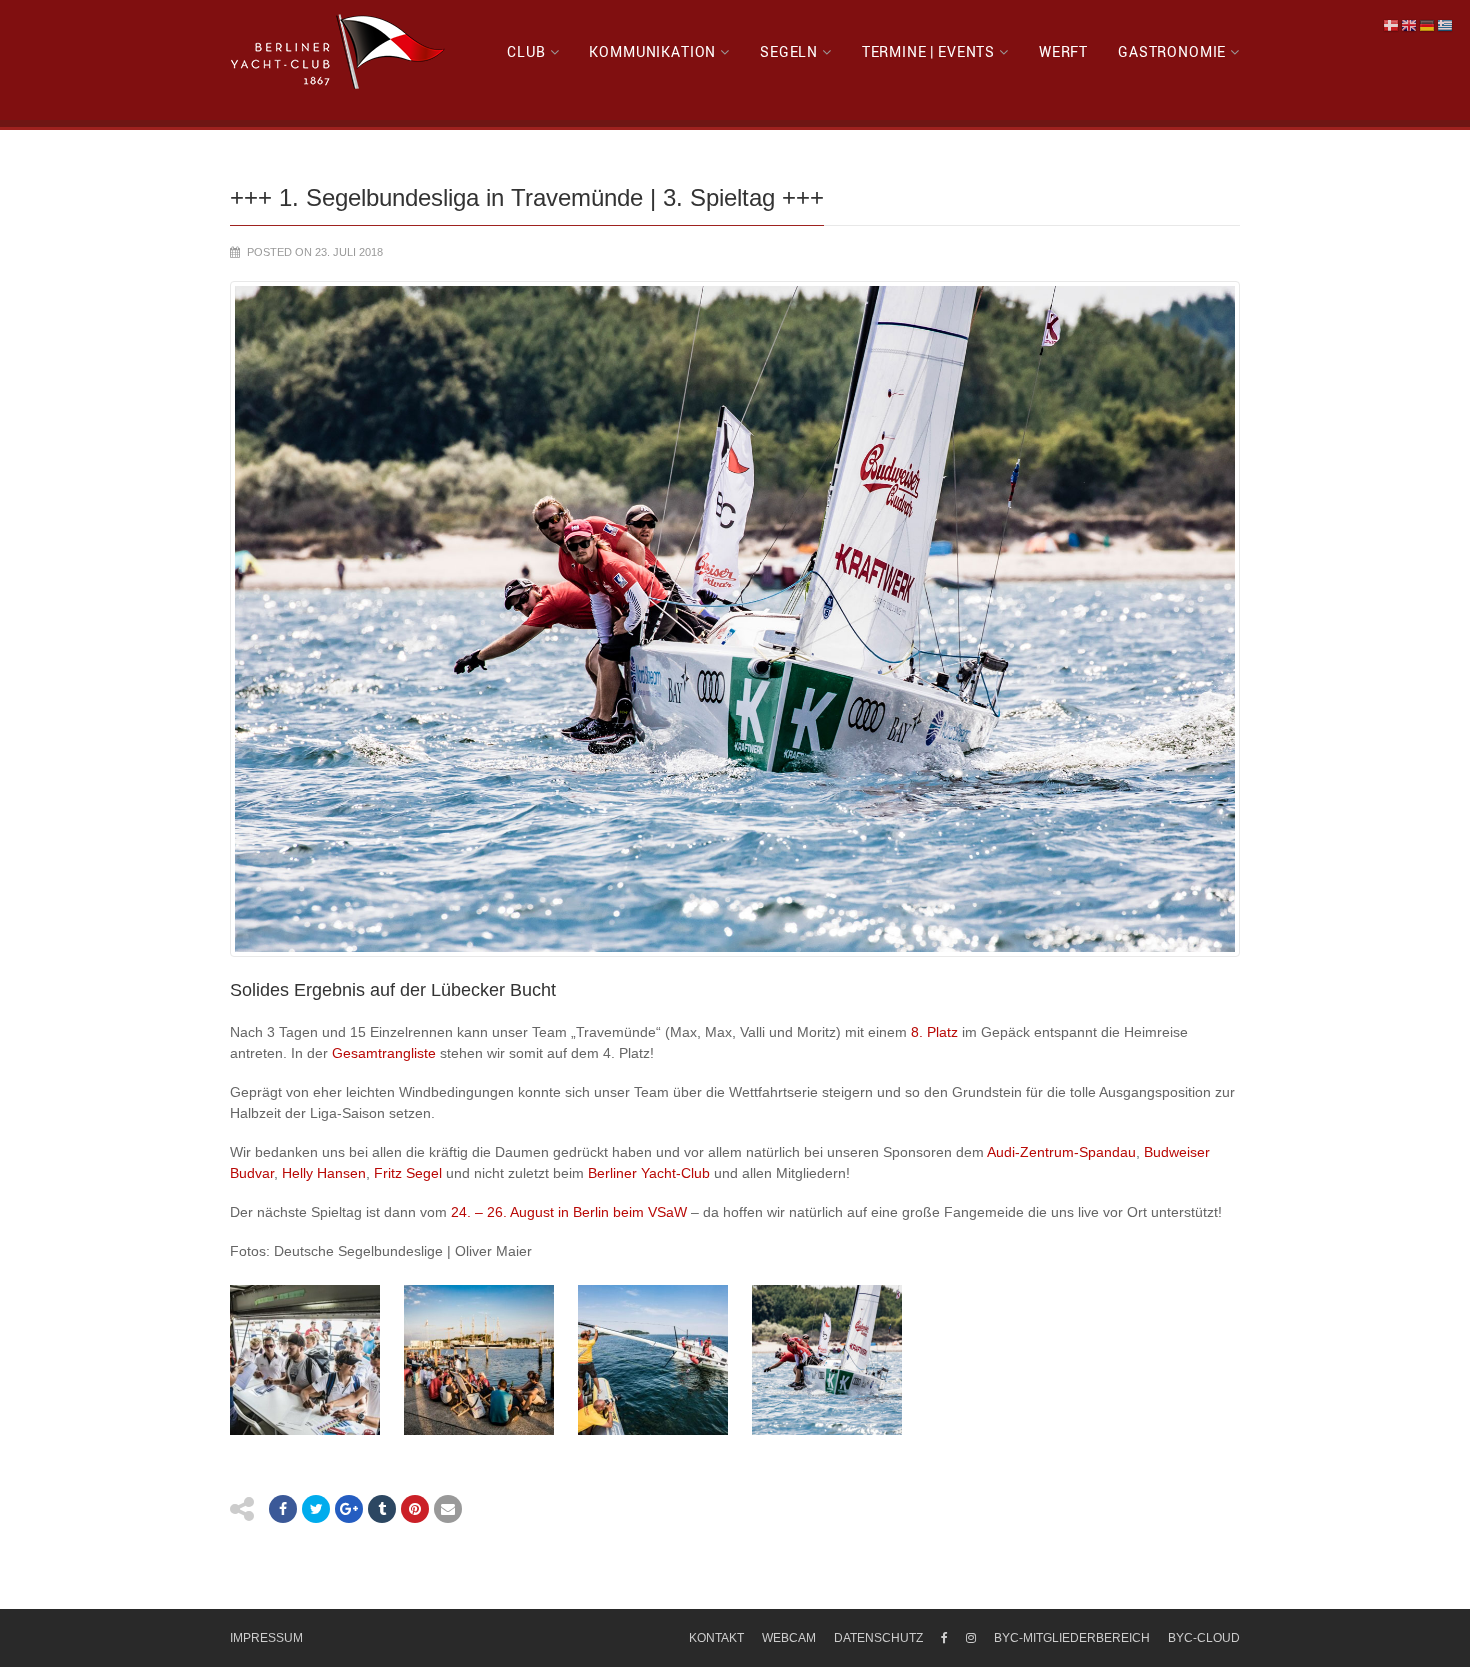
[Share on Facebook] (283, 1509)
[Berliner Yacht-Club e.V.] (338, 52)
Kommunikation (652, 51)
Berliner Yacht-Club (649, 1173)
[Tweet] (316, 1509)
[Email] (448, 1509)
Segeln (789, 51)
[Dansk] (1392, 25)
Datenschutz (878, 1638)
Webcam (789, 1638)
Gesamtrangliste (382, 1053)
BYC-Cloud (1204, 1638)
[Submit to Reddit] (415, 1509)
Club (526, 51)
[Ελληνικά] (1446, 25)
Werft (1063, 51)
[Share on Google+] (349, 1509)
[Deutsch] (1428, 25)
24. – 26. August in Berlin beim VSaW (567, 1212)
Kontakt (716, 1638)
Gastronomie (1172, 51)
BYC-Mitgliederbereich (1072, 1638)
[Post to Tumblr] (382, 1509)
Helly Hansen (324, 1173)
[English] (1410, 25)
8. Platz (934, 1032)
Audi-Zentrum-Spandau (1061, 1152)
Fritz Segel (408, 1173)
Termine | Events (928, 51)
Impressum (266, 1638)
